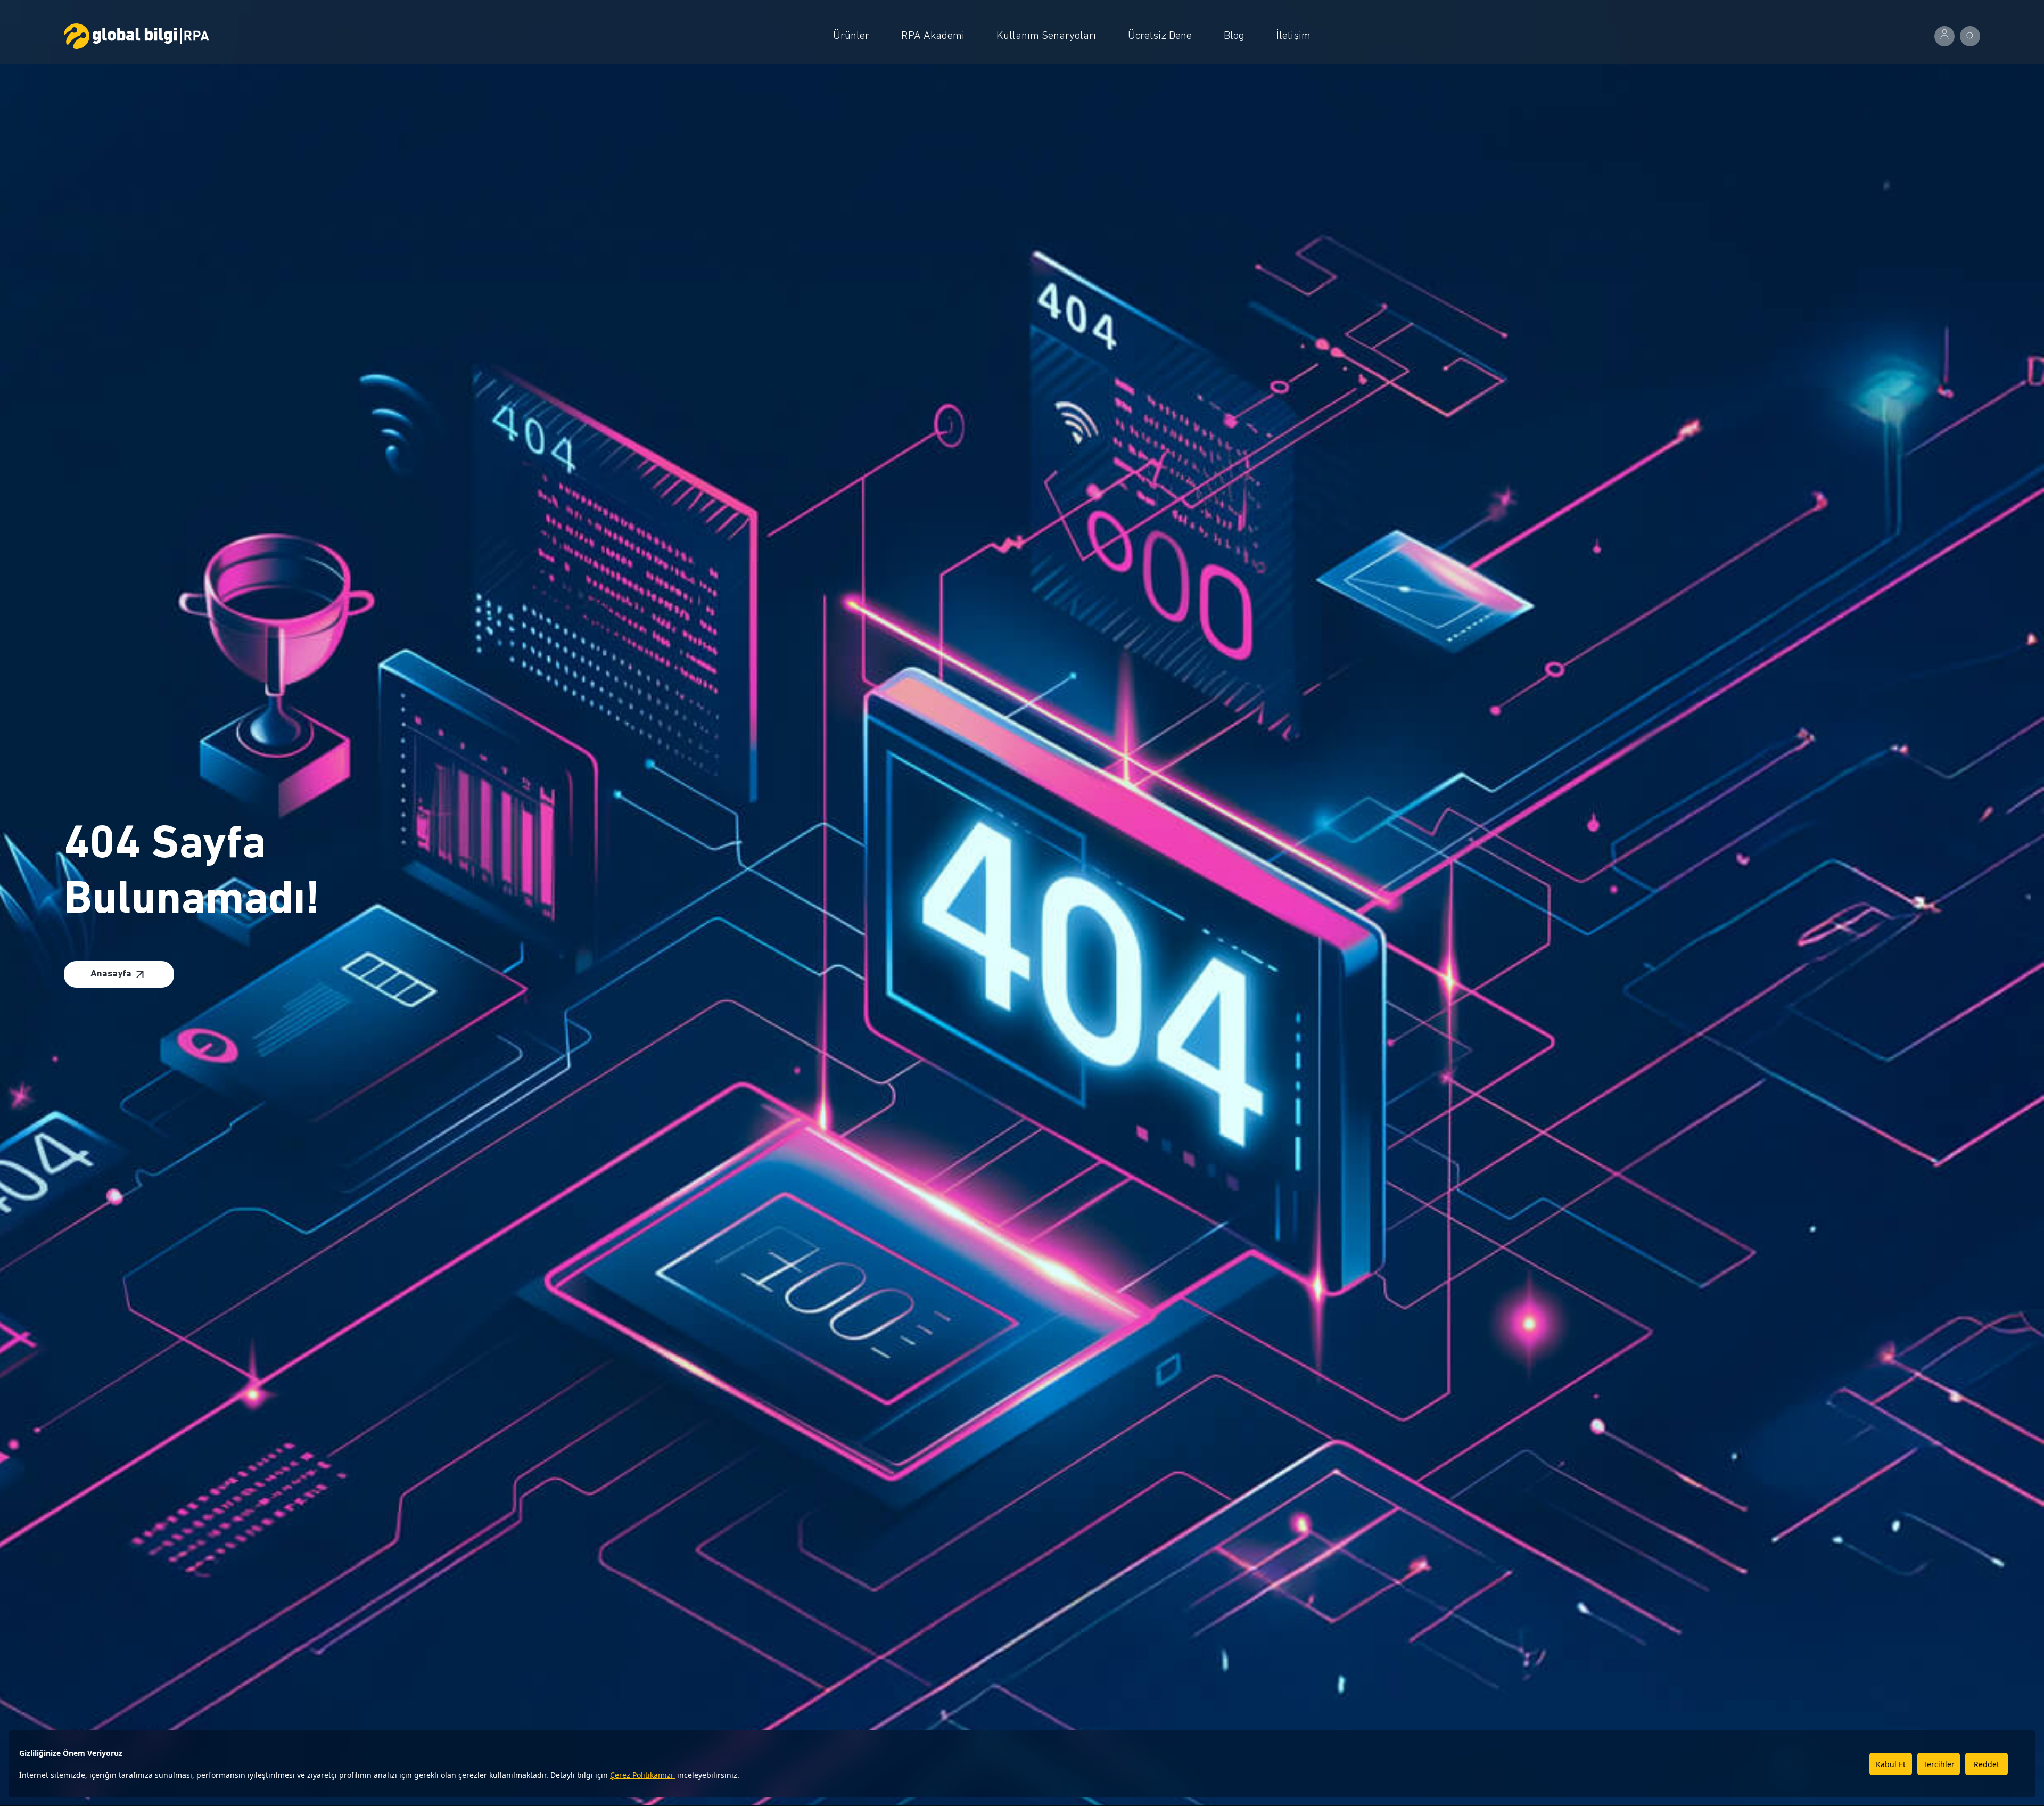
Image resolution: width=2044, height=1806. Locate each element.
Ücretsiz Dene (1160, 36)
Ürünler (851, 36)
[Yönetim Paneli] (1944, 36)
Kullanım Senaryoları (1046, 36)
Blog (1234, 36)
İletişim (1293, 36)
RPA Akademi (933, 36)
